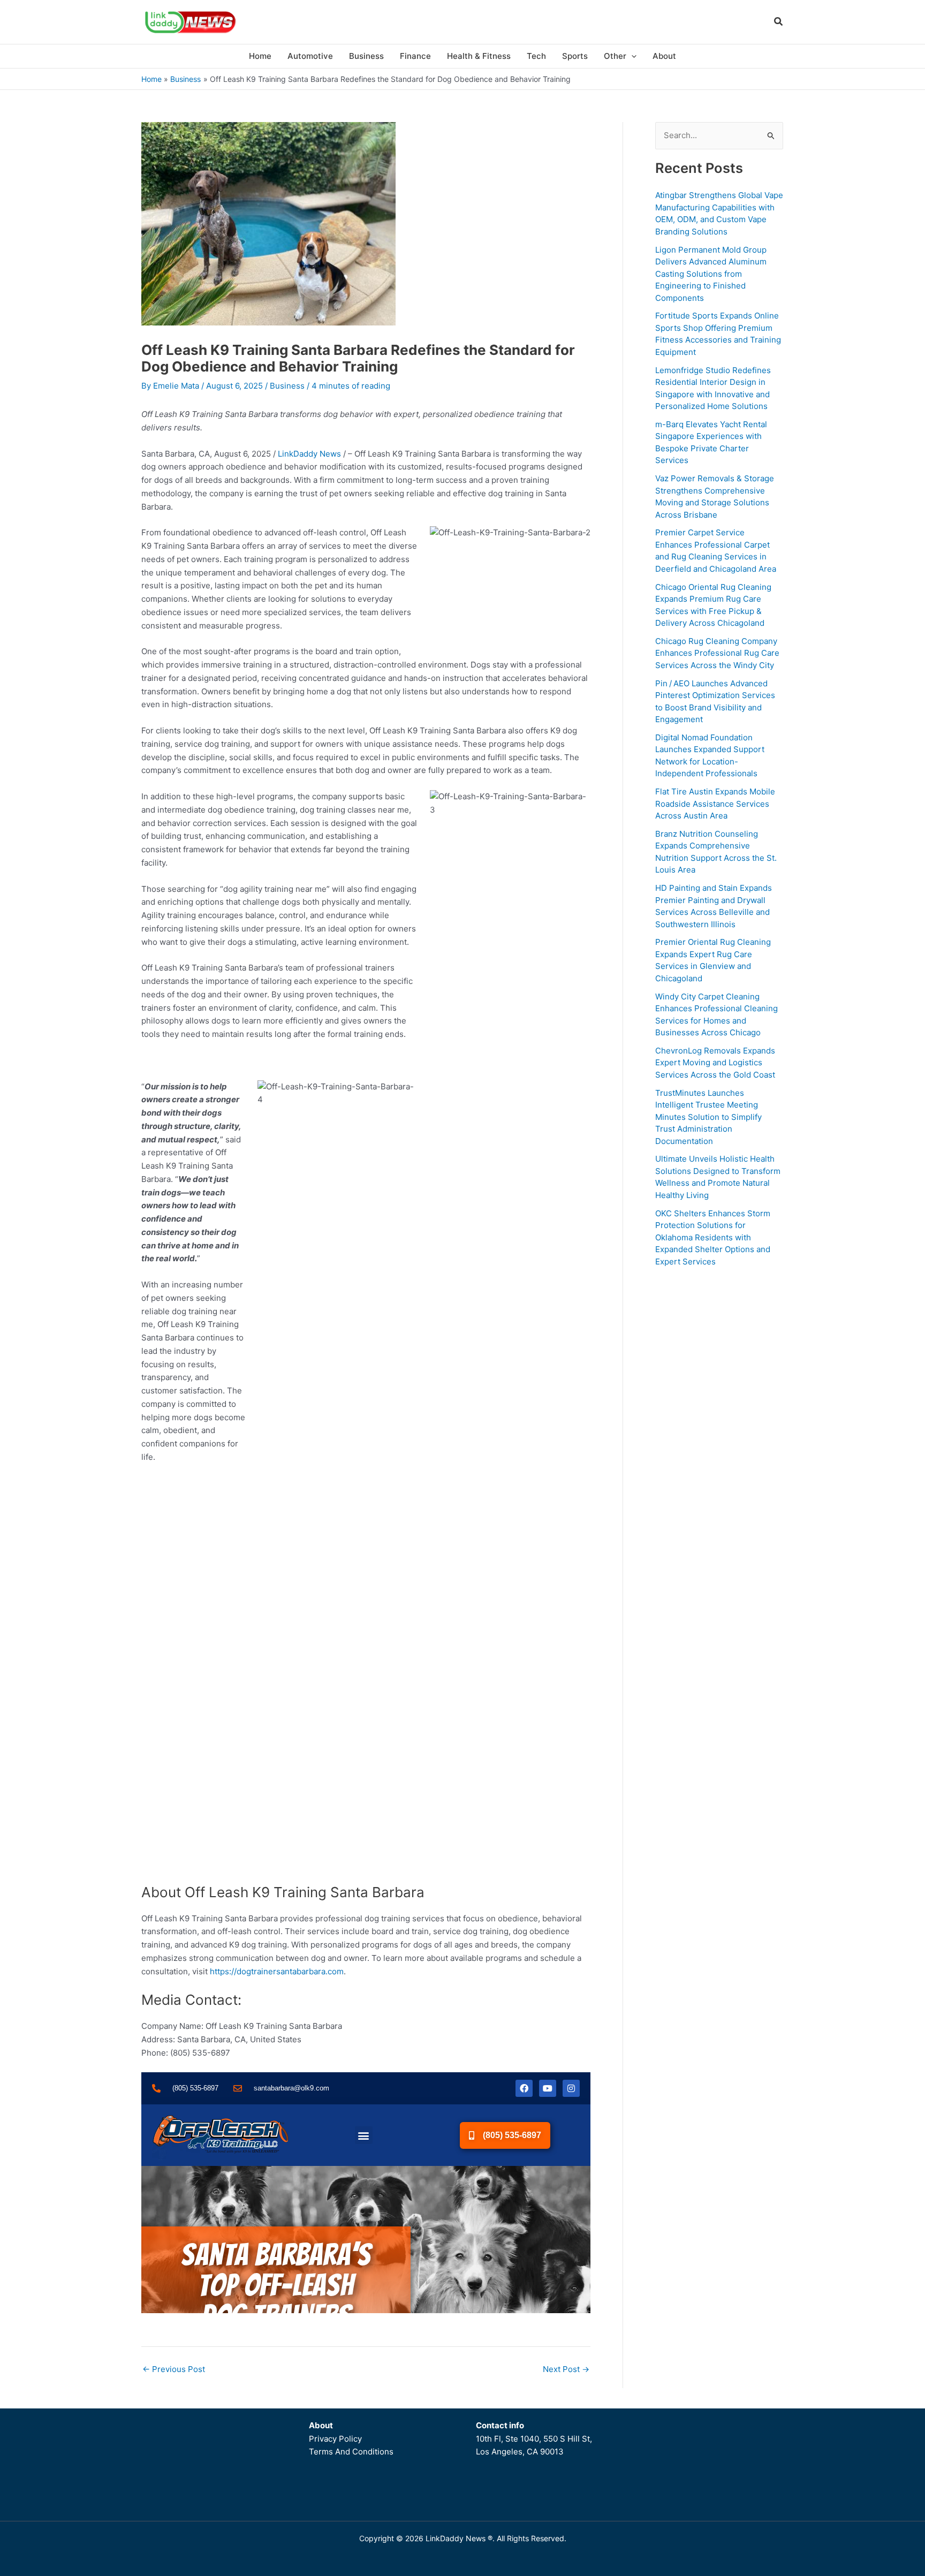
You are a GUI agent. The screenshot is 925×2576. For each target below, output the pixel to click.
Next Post (566, 2369)
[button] (779, 23)
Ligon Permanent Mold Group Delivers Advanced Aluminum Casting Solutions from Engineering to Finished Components (711, 274)
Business (287, 386)
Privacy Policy (335, 2439)
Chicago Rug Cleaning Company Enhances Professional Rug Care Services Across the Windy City (717, 653)
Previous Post (174, 2369)
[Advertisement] (719, 1438)
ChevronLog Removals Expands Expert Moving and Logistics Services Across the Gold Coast (715, 1063)
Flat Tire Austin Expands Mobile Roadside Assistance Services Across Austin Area (715, 804)
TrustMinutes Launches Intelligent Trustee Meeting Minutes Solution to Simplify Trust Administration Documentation (708, 1117)
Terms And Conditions (351, 2452)
